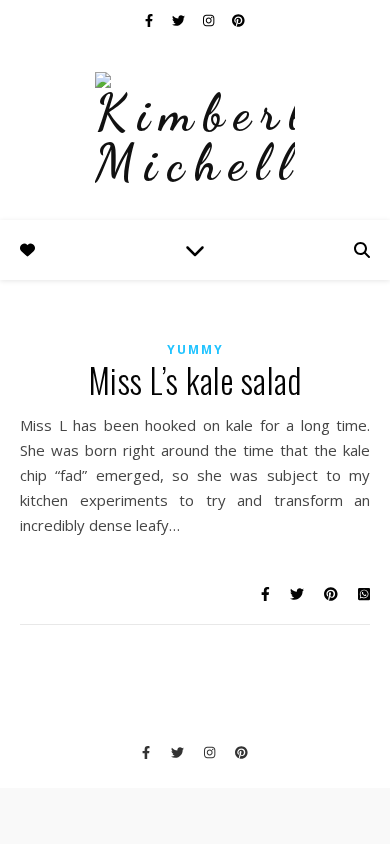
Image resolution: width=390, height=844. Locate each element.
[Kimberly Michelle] (195, 130)
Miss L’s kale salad (195, 380)
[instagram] (210, 20)
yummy (195, 349)
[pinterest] (238, 20)
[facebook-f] (150, 20)
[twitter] (180, 20)
